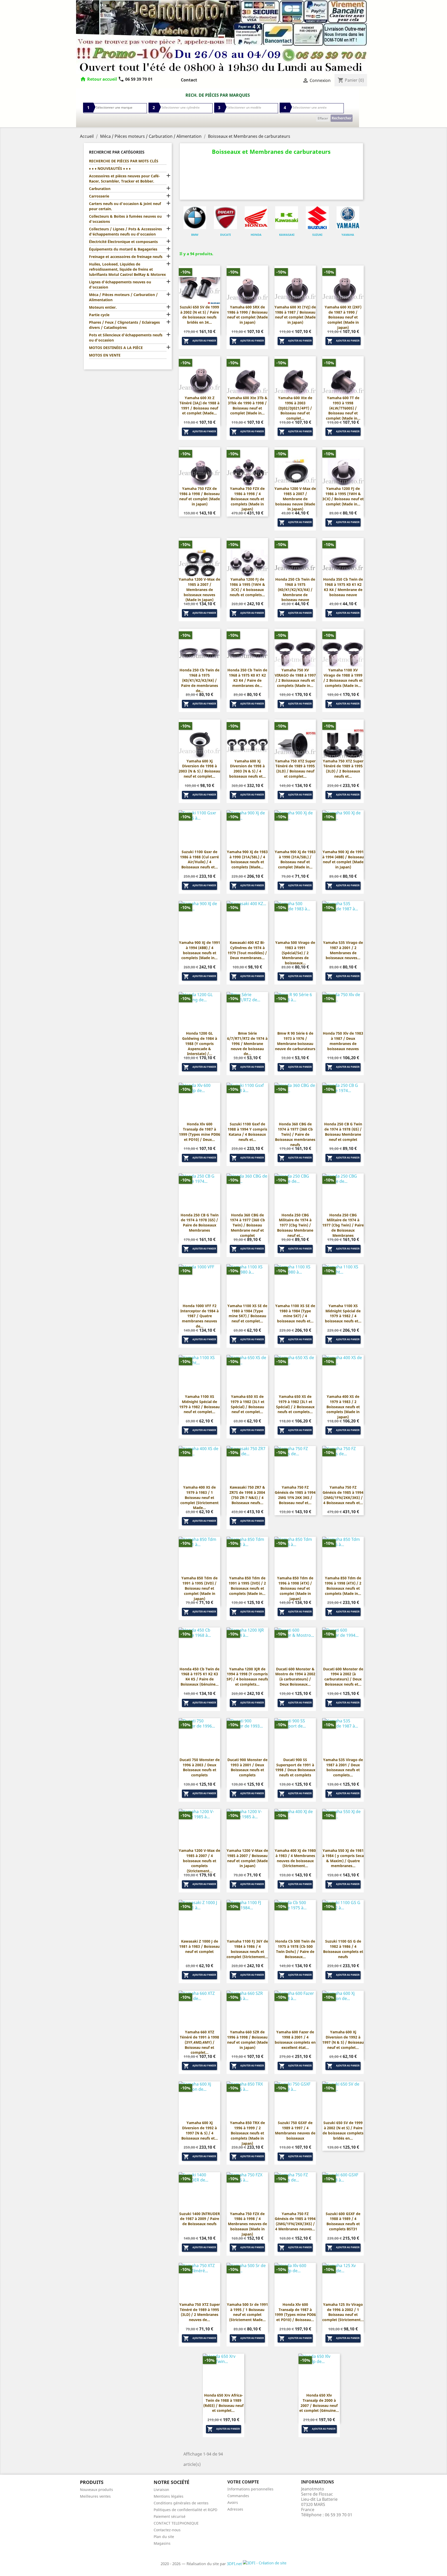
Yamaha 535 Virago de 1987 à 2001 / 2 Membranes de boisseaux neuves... (343, 950)
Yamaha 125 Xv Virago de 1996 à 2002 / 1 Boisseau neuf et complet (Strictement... (343, 2312)
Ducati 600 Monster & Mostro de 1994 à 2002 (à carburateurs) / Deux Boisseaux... (295, 1677)
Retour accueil (102, 79)
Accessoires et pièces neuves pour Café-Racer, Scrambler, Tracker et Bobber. (124, 179)
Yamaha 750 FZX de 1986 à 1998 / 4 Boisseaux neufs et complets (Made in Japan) (247, 499)
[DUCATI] (225, 218)
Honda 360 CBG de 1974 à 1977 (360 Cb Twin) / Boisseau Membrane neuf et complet (247, 1225)
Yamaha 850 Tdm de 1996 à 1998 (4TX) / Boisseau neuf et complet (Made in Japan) (295, 1588)
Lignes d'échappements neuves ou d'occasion (120, 285)
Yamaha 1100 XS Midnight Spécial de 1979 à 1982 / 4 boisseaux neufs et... (343, 1313)
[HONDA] (256, 218)
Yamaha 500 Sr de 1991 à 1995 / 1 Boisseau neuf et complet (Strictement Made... (247, 2312)
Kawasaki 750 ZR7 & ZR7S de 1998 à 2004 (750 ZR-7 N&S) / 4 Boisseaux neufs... (247, 1495)
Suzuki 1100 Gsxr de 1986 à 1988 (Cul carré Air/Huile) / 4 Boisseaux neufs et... (199, 859)
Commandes (238, 2496)
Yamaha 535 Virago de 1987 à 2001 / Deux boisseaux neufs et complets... (343, 1767)
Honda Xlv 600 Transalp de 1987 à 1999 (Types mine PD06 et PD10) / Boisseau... (295, 2312)
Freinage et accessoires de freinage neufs (126, 257)
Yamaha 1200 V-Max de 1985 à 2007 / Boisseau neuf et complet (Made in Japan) (247, 1858)
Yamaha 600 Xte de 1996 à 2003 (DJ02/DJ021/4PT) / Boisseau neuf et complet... (295, 408)
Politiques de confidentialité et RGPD (185, 2510)
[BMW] (195, 218)
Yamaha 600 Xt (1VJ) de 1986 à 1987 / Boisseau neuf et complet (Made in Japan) (295, 315)
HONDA (256, 235)
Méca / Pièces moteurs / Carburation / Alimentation (123, 297)
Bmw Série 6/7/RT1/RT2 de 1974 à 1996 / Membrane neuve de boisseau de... (247, 1043)
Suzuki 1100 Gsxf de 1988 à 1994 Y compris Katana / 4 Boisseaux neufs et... (247, 1132)
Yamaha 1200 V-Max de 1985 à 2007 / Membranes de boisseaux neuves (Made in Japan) (199, 589)
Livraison (161, 2490)
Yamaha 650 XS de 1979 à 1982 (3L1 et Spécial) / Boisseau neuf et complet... (247, 1404)
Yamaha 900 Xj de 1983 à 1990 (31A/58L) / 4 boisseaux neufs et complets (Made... (247, 859)
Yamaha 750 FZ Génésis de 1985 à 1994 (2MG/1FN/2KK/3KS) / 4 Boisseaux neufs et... (343, 1495)
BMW (195, 235)
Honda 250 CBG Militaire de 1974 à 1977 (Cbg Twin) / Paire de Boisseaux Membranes (343, 1225)
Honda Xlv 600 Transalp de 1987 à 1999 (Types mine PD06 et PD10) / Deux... (200, 1132)
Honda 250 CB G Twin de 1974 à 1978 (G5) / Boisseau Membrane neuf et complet (343, 1132)
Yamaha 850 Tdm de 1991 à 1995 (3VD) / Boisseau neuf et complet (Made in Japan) (199, 1588)
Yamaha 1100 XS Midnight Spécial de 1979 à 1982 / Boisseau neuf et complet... (199, 1404)
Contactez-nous (167, 2530)
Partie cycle (99, 315)
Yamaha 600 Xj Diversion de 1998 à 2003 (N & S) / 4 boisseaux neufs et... (247, 769)
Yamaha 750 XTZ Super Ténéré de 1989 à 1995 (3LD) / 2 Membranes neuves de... (200, 2312)
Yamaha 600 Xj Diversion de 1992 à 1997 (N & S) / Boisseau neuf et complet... (343, 2040)
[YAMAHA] (348, 218)
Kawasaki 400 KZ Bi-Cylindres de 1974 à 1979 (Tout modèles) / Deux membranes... (247, 950)
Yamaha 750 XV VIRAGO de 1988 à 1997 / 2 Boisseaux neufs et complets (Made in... (295, 678)
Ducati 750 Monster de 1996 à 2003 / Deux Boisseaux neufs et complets (200, 1767)
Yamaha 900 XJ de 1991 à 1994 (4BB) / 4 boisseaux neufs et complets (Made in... (200, 950)
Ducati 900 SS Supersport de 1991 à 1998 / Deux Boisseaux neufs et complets (295, 1767)
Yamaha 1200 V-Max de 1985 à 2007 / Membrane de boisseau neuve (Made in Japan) (295, 499)
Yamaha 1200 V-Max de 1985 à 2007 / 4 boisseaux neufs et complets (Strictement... (199, 1861)
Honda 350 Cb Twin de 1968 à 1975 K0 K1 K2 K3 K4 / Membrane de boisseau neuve (343, 587)
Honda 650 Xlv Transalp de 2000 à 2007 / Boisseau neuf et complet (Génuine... (319, 2403)
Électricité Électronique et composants (123, 242)
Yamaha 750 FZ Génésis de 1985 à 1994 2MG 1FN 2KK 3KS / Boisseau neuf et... (295, 1495)
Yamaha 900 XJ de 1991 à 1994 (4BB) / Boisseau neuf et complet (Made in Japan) (343, 859)
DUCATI (225, 235)
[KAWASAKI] (287, 218)
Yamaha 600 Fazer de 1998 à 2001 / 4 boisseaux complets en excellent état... (295, 2040)
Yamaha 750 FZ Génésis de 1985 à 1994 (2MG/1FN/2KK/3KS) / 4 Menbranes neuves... (295, 2221)
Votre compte (243, 2482)
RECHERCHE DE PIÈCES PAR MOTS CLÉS (124, 161)
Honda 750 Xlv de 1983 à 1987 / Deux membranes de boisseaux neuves (343, 1041)
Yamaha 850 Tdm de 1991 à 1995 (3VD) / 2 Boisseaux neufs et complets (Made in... (247, 1586)
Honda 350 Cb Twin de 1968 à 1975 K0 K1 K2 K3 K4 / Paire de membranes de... (247, 678)
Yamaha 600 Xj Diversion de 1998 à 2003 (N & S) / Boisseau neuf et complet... (199, 769)
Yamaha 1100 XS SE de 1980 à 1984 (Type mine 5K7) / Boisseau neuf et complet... (247, 1313)
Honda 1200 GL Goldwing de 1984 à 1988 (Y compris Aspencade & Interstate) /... (200, 1043)
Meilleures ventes (95, 2496)
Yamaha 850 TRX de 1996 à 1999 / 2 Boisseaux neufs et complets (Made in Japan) (247, 2133)
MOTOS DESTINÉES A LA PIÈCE (116, 348)
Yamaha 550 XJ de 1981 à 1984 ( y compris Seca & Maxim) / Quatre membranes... (343, 1858)
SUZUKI (317, 235)
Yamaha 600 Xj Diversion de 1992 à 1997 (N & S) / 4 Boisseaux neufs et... (200, 2130)
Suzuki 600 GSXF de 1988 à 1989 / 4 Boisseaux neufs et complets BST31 (343, 2221)
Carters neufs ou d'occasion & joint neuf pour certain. (125, 206)
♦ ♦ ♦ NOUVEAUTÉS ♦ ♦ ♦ (110, 168)
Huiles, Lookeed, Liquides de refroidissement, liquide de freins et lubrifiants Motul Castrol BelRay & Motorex (127, 269)
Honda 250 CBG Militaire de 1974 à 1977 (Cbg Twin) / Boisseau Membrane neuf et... (295, 1225)
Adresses (235, 2509)
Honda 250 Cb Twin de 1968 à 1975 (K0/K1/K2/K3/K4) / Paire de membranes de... (199, 680)
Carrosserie (99, 196)
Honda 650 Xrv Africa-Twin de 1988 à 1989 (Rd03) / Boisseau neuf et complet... (223, 2403)
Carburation (100, 189)
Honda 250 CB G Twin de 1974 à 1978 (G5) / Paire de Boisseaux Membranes (200, 1223)
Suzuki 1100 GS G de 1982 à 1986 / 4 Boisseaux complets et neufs (343, 1949)
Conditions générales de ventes (181, 2503)
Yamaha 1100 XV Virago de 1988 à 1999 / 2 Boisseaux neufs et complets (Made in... (343, 678)
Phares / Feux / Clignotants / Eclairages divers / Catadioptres (124, 325)
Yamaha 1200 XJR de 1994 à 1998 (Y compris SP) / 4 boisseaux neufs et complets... (247, 1677)
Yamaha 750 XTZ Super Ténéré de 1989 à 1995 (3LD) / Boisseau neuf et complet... (295, 769)
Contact (189, 80)
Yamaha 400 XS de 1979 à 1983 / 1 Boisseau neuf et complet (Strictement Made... (199, 1497)
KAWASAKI (287, 235)
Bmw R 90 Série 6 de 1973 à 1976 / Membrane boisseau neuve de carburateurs (295, 1041)
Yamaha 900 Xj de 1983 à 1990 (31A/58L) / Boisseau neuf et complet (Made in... (295, 859)
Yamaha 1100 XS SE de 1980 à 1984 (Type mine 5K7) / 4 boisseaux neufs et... (295, 1313)
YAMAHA (348, 235)
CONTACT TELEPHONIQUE (176, 2523)
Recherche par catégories (117, 152)
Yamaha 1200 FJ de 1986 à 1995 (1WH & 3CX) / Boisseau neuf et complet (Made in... (343, 496)
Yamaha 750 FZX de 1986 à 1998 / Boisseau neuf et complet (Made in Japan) (200, 496)
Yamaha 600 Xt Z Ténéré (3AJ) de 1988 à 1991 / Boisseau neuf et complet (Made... (199, 405)
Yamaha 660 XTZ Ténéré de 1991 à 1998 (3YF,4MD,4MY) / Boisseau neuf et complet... (199, 2042)
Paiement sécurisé (170, 2516)
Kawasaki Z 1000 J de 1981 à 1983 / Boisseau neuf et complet (199, 1946)
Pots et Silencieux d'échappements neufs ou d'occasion (126, 338)
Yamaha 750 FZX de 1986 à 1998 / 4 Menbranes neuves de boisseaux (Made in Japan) (247, 2224)
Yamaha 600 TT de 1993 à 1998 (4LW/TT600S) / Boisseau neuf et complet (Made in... (343, 408)
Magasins (162, 2543)
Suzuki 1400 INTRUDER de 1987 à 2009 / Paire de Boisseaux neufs (200, 2219)
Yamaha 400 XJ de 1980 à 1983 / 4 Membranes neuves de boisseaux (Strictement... (295, 1858)
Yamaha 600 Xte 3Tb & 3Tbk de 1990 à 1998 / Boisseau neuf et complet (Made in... (247, 405)
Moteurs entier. (103, 307)
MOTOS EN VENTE (105, 355)
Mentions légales (169, 2496)
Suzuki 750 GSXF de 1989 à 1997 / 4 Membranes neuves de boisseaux (295, 2130)
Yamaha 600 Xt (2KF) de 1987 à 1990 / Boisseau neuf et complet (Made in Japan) (343, 317)
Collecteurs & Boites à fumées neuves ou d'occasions (125, 219)
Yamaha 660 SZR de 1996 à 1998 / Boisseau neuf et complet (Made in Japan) (247, 2040)
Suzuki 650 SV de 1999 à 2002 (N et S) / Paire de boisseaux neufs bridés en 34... (199, 315)
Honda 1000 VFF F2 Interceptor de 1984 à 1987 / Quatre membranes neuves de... (199, 1316)
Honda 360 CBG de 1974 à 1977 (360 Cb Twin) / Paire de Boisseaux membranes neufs (295, 1134)
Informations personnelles (250, 2489)
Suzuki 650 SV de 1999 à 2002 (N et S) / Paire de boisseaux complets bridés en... (343, 2130)
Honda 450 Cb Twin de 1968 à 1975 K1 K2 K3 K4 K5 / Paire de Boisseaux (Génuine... (199, 1677)
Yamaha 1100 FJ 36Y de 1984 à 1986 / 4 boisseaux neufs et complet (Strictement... (247, 1949)
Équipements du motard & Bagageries (123, 249)
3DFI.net (235, 2564)
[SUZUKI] (317, 218)
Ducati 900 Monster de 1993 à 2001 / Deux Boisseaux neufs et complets (247, 1767)
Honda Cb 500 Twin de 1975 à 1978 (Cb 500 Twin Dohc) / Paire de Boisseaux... (295, 1949)
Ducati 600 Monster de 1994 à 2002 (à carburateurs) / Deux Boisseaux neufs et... (343, 1677)
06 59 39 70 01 (135, 79)
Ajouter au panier (200, 341)
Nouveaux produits (96, 2490)
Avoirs (233, 2502)
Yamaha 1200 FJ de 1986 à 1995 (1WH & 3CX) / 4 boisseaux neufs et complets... (247, 587)
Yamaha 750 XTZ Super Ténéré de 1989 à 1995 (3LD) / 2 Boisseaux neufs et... (343, 769)
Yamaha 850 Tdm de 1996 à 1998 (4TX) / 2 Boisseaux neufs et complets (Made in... (343, 1586)
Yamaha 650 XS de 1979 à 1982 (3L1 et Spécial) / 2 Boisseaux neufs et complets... (295, 1404)
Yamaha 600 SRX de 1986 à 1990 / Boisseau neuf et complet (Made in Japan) (247, 315)
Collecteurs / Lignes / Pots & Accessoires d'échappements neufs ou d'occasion (125, 232)
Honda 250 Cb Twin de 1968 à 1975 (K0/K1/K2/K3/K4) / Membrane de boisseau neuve (295, 589)
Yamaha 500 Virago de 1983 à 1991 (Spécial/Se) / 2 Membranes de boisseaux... (295, 953)
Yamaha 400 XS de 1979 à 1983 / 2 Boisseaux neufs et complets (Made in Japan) (343, 1407)
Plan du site (164, 2537)
